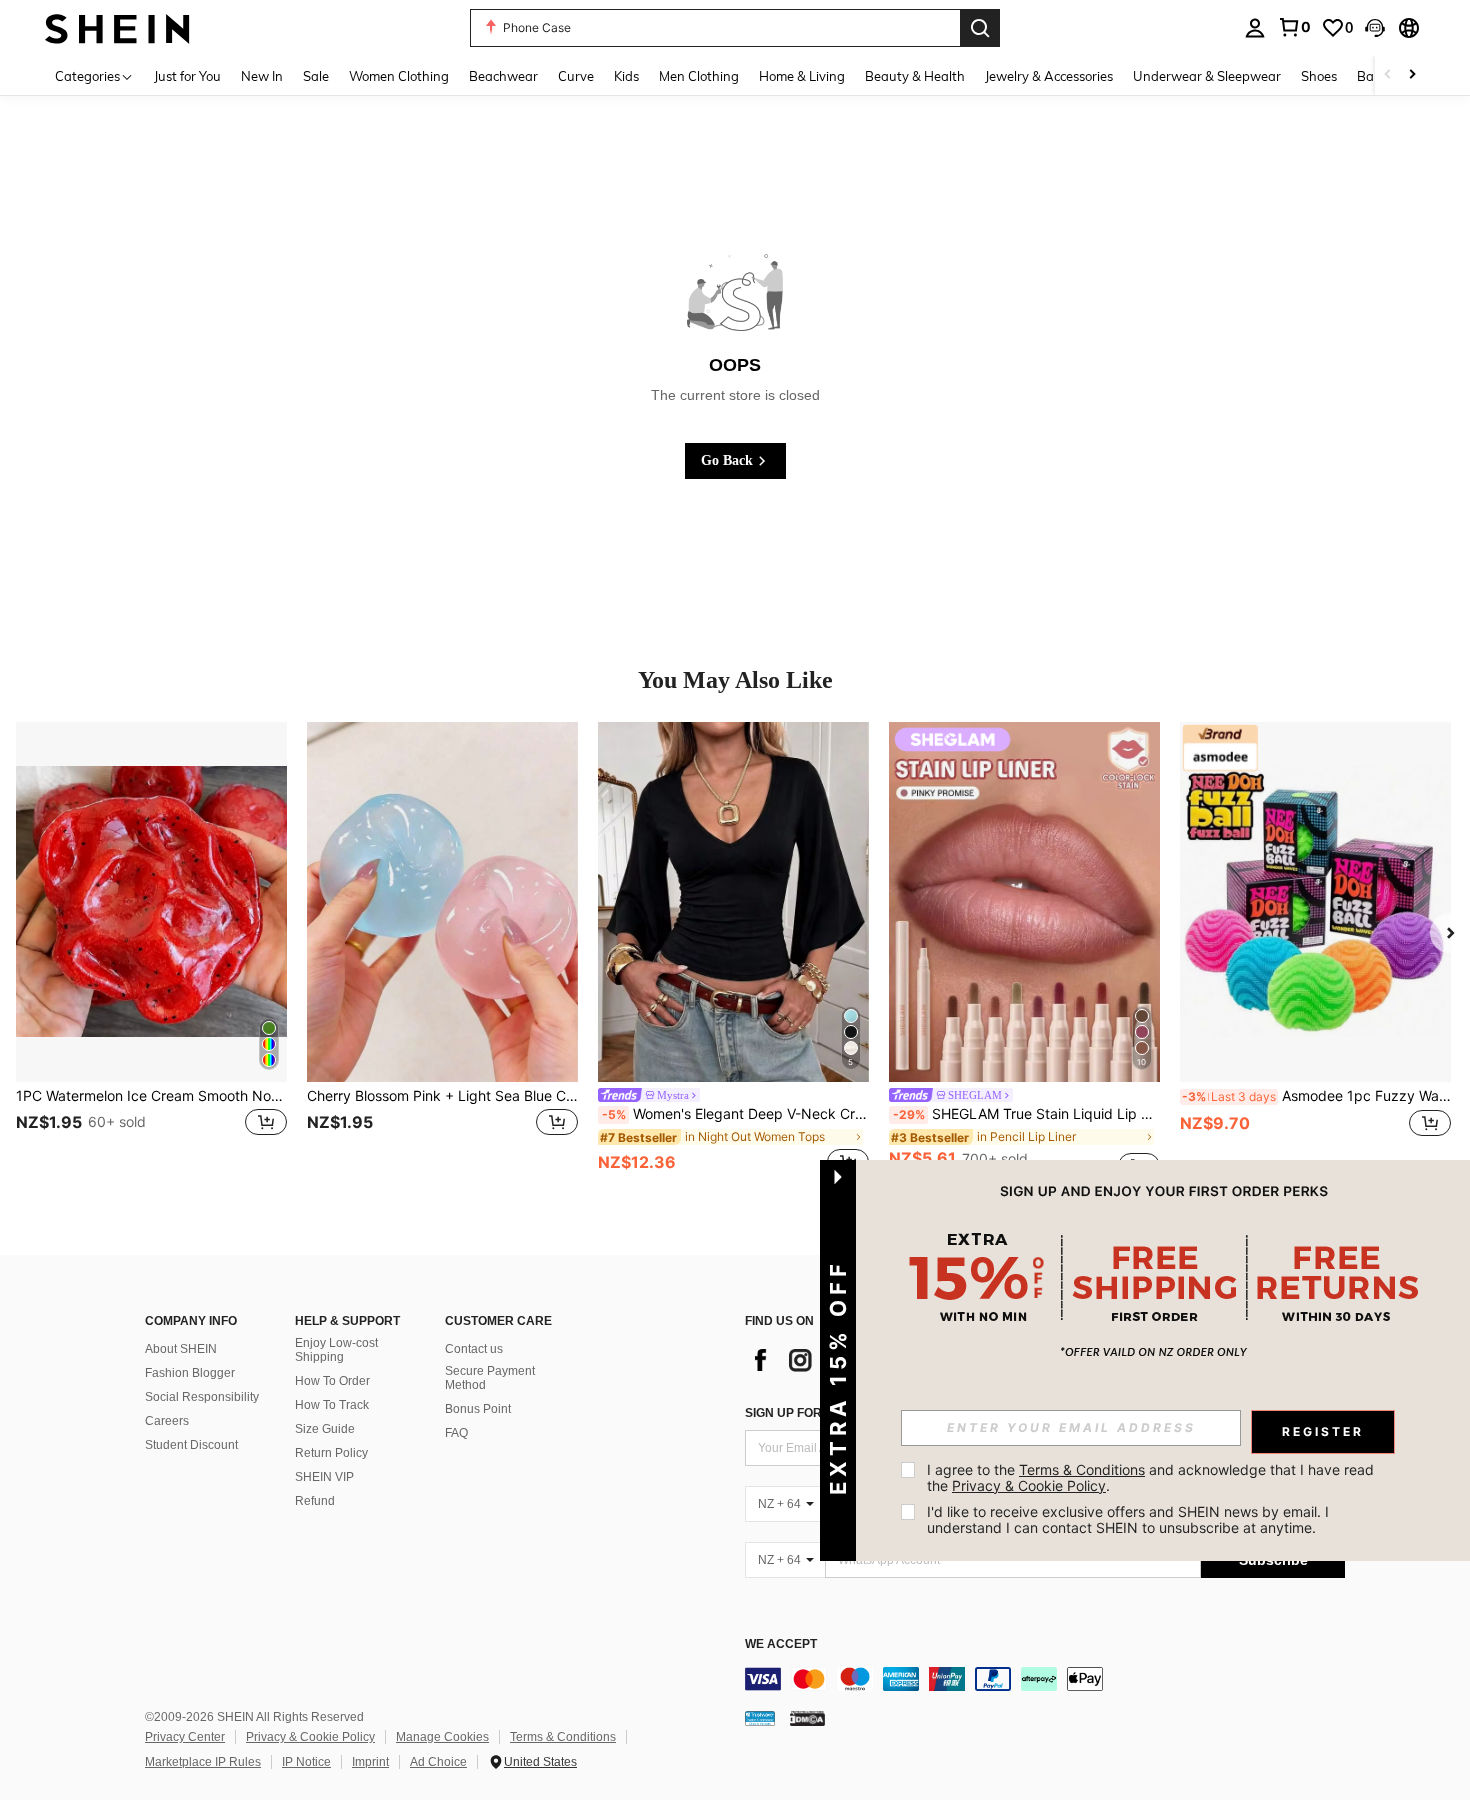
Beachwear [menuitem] (503, 76)
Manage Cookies (442, 1737)
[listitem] (151, 951)
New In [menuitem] (262, 76)
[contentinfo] (1045, 1679)
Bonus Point (478, 1409)
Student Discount (191, 1445)
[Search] (980, 28)
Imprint (370, 1762)
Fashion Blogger (190, 1373)
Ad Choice (438, 1762)
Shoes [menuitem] (1319, 76)
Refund (315, 1501)
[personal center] (1255, 28)
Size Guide (325, 1429)
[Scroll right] (1412, 75)
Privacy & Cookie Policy (310, 1737)
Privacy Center (185, 1737)
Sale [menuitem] (316, 76)
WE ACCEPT (781, 1644)
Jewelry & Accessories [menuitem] (1049, 76)
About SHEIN (181, 1349)
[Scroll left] (1388, 75)
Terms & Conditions (563, 1737)
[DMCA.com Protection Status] (807, 1718)
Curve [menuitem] (576, 76)
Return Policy (331, 1453)
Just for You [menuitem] (187, 76)
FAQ (456, 1433)
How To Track (332, 1405)
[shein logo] (117, 27)
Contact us (474, 1349)
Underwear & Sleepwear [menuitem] (1207, 76)
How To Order (332, 1381)
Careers (167, 1421)
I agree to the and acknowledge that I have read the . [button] (1152, 1477)
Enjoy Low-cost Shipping (336, 1350)
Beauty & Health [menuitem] (915, 76)
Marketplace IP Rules (203, 1762)
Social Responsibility (202, 1397)
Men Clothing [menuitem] (699, 76)
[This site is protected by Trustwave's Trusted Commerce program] (760, 1718)
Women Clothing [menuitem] (399, 76)
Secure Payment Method (490, 1378)
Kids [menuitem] (626, 76)
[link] (1294, 27)
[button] (1375, 28)
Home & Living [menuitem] (802, 76)
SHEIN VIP (324, 1477)
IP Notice (306, 1762)
